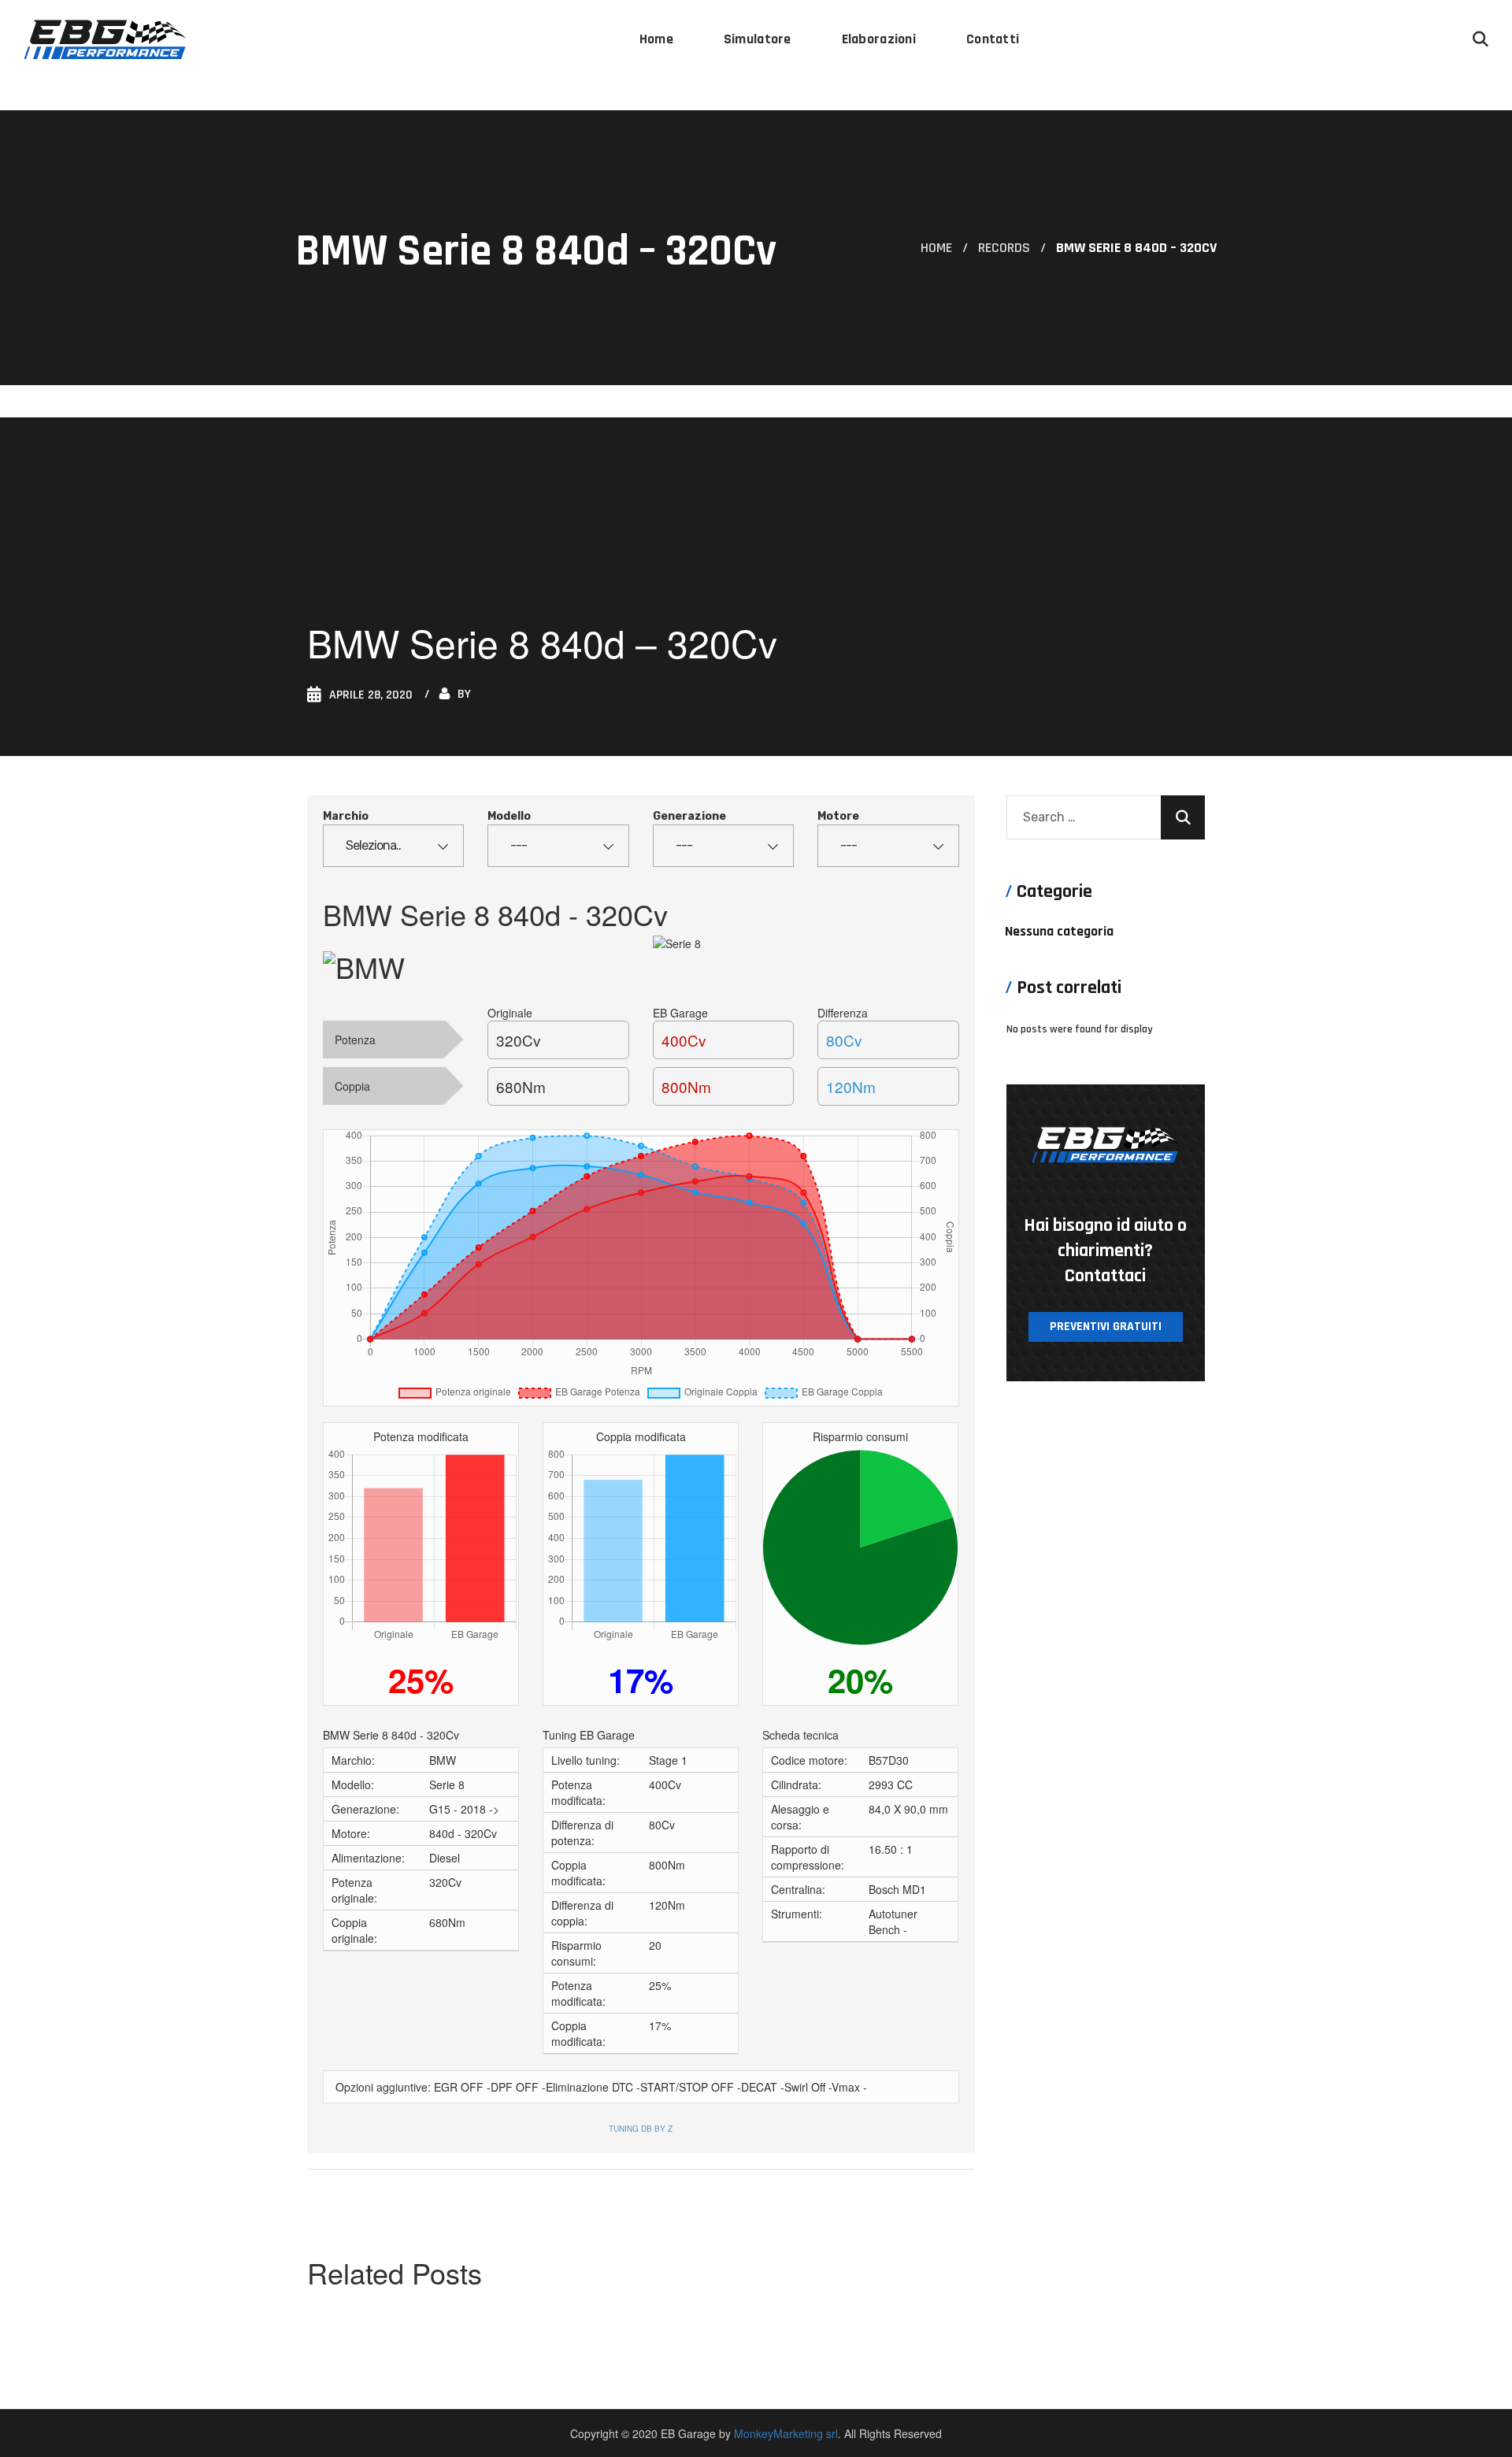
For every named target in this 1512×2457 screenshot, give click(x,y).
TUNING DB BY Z (641, 2129)
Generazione (689, 816)
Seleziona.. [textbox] (373, 845)
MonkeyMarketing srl (786, 2433)
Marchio (346, 816)
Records (1004, 248)
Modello (509, 816)
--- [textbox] (519, 845)
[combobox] (393, 846)
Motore (838, 816)
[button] (1480, 39)
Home (936, 248)
